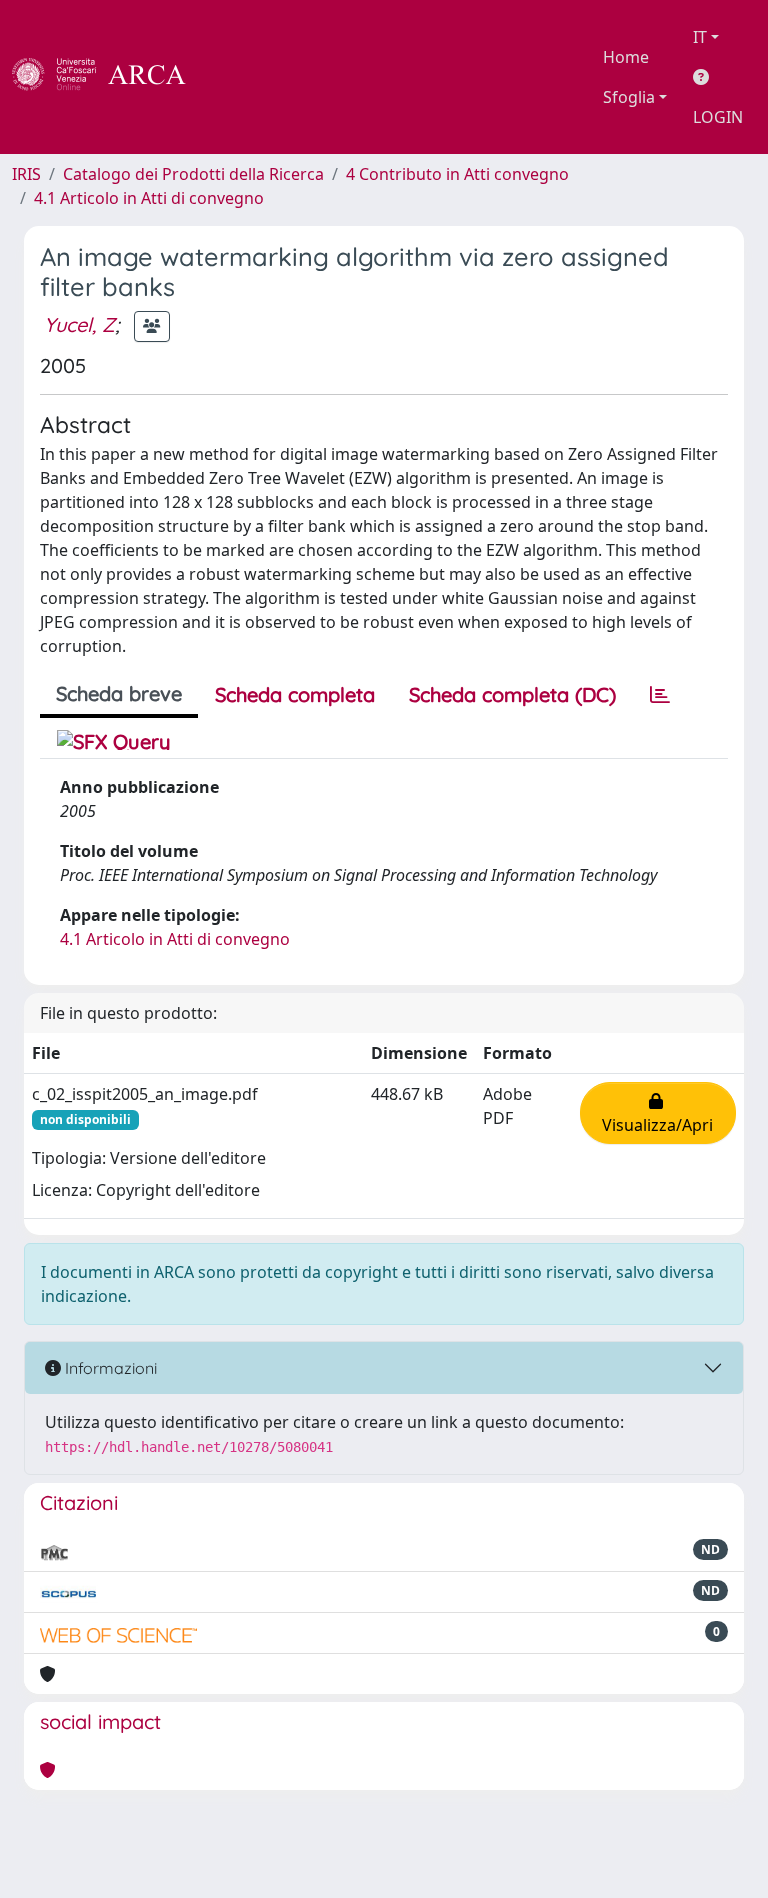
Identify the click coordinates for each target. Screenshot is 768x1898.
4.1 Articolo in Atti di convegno (149, 198)
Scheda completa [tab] (295, 694)
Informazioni (109, 1368)
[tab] (660, 695)
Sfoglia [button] (629, 97)
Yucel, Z (79, 324)
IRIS (26, 174)
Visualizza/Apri (657, 1113)
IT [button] (700, 37)
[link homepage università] (240, 77)
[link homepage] (110, 77)
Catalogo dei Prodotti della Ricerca (193, 174)
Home (626, 57)
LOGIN (718, 117)
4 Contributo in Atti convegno (457, 174)
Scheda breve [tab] (119, 693)
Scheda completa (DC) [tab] (512, 694)
